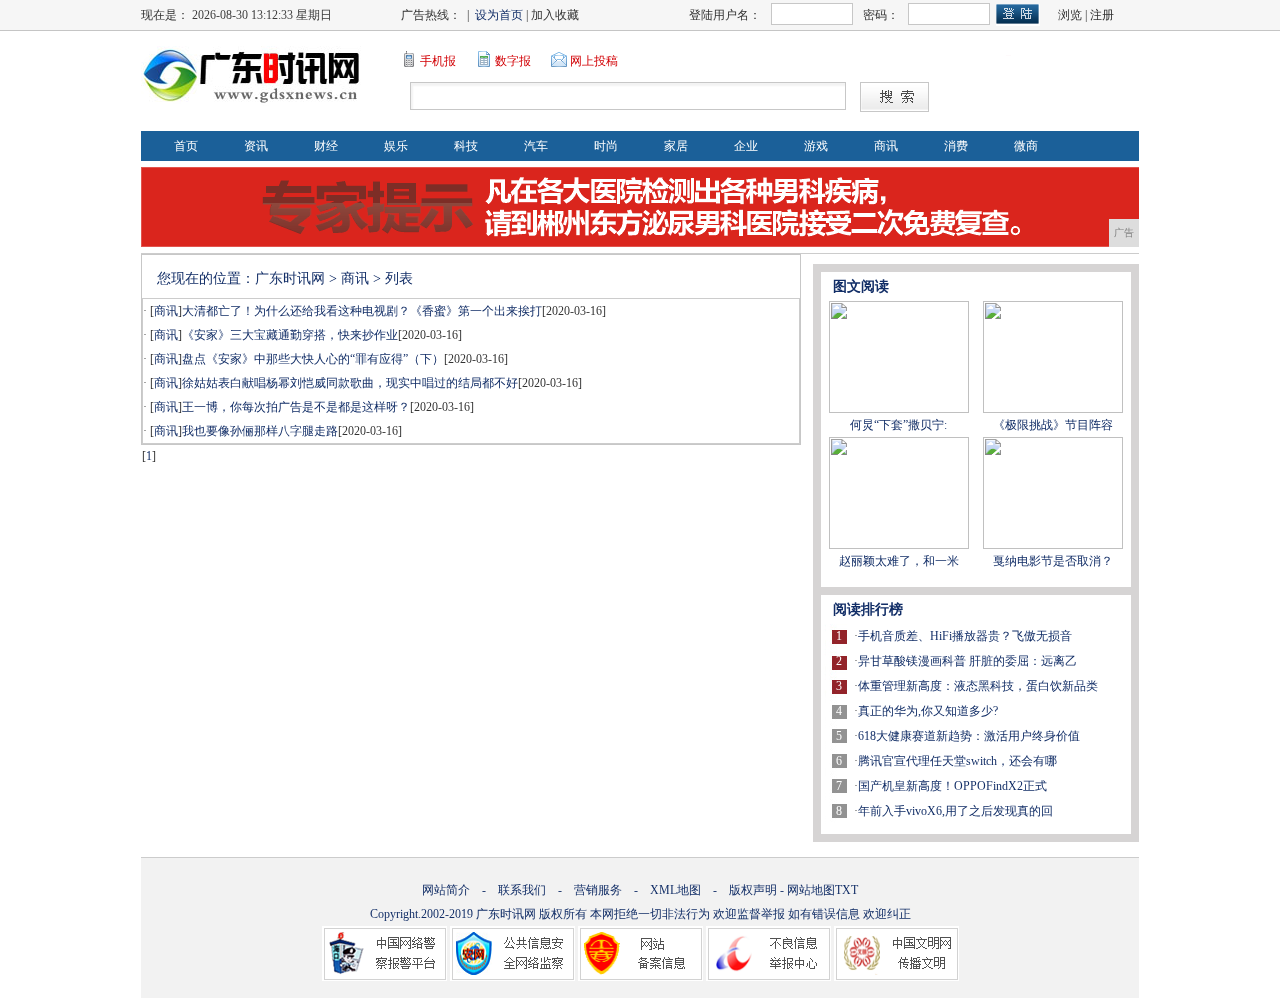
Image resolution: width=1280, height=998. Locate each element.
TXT (846, 890)
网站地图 (811, 890)
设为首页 (499, 15)
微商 (1026, 146)
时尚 (606, 146)
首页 (186, 146)
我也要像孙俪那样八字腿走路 (260, 431)
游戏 (816, 146)
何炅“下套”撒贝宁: (898, 425)
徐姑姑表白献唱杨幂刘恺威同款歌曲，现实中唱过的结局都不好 (350, 383)
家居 (676, 146)
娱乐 (396, 146)
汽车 (536, 146)
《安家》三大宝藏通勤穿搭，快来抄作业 (290, 335)
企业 (746, 146)
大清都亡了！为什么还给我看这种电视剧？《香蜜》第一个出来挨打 (362, 311)
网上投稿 (594, 61)
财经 (326, 146)
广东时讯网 (290, 278)
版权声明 (753, 890)
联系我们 (522, 890)
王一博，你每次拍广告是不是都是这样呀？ (296, 407)
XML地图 (675, 890)
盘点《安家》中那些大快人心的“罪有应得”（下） (313, 359)
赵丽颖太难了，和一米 (899, 561)
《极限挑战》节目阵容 (1053, 425)
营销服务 (598, 890)
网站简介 (446, 890)
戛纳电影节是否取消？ (1053, 561)
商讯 (886, 146)
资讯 (256, 146)
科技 (466, 146)
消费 (956, 146)
